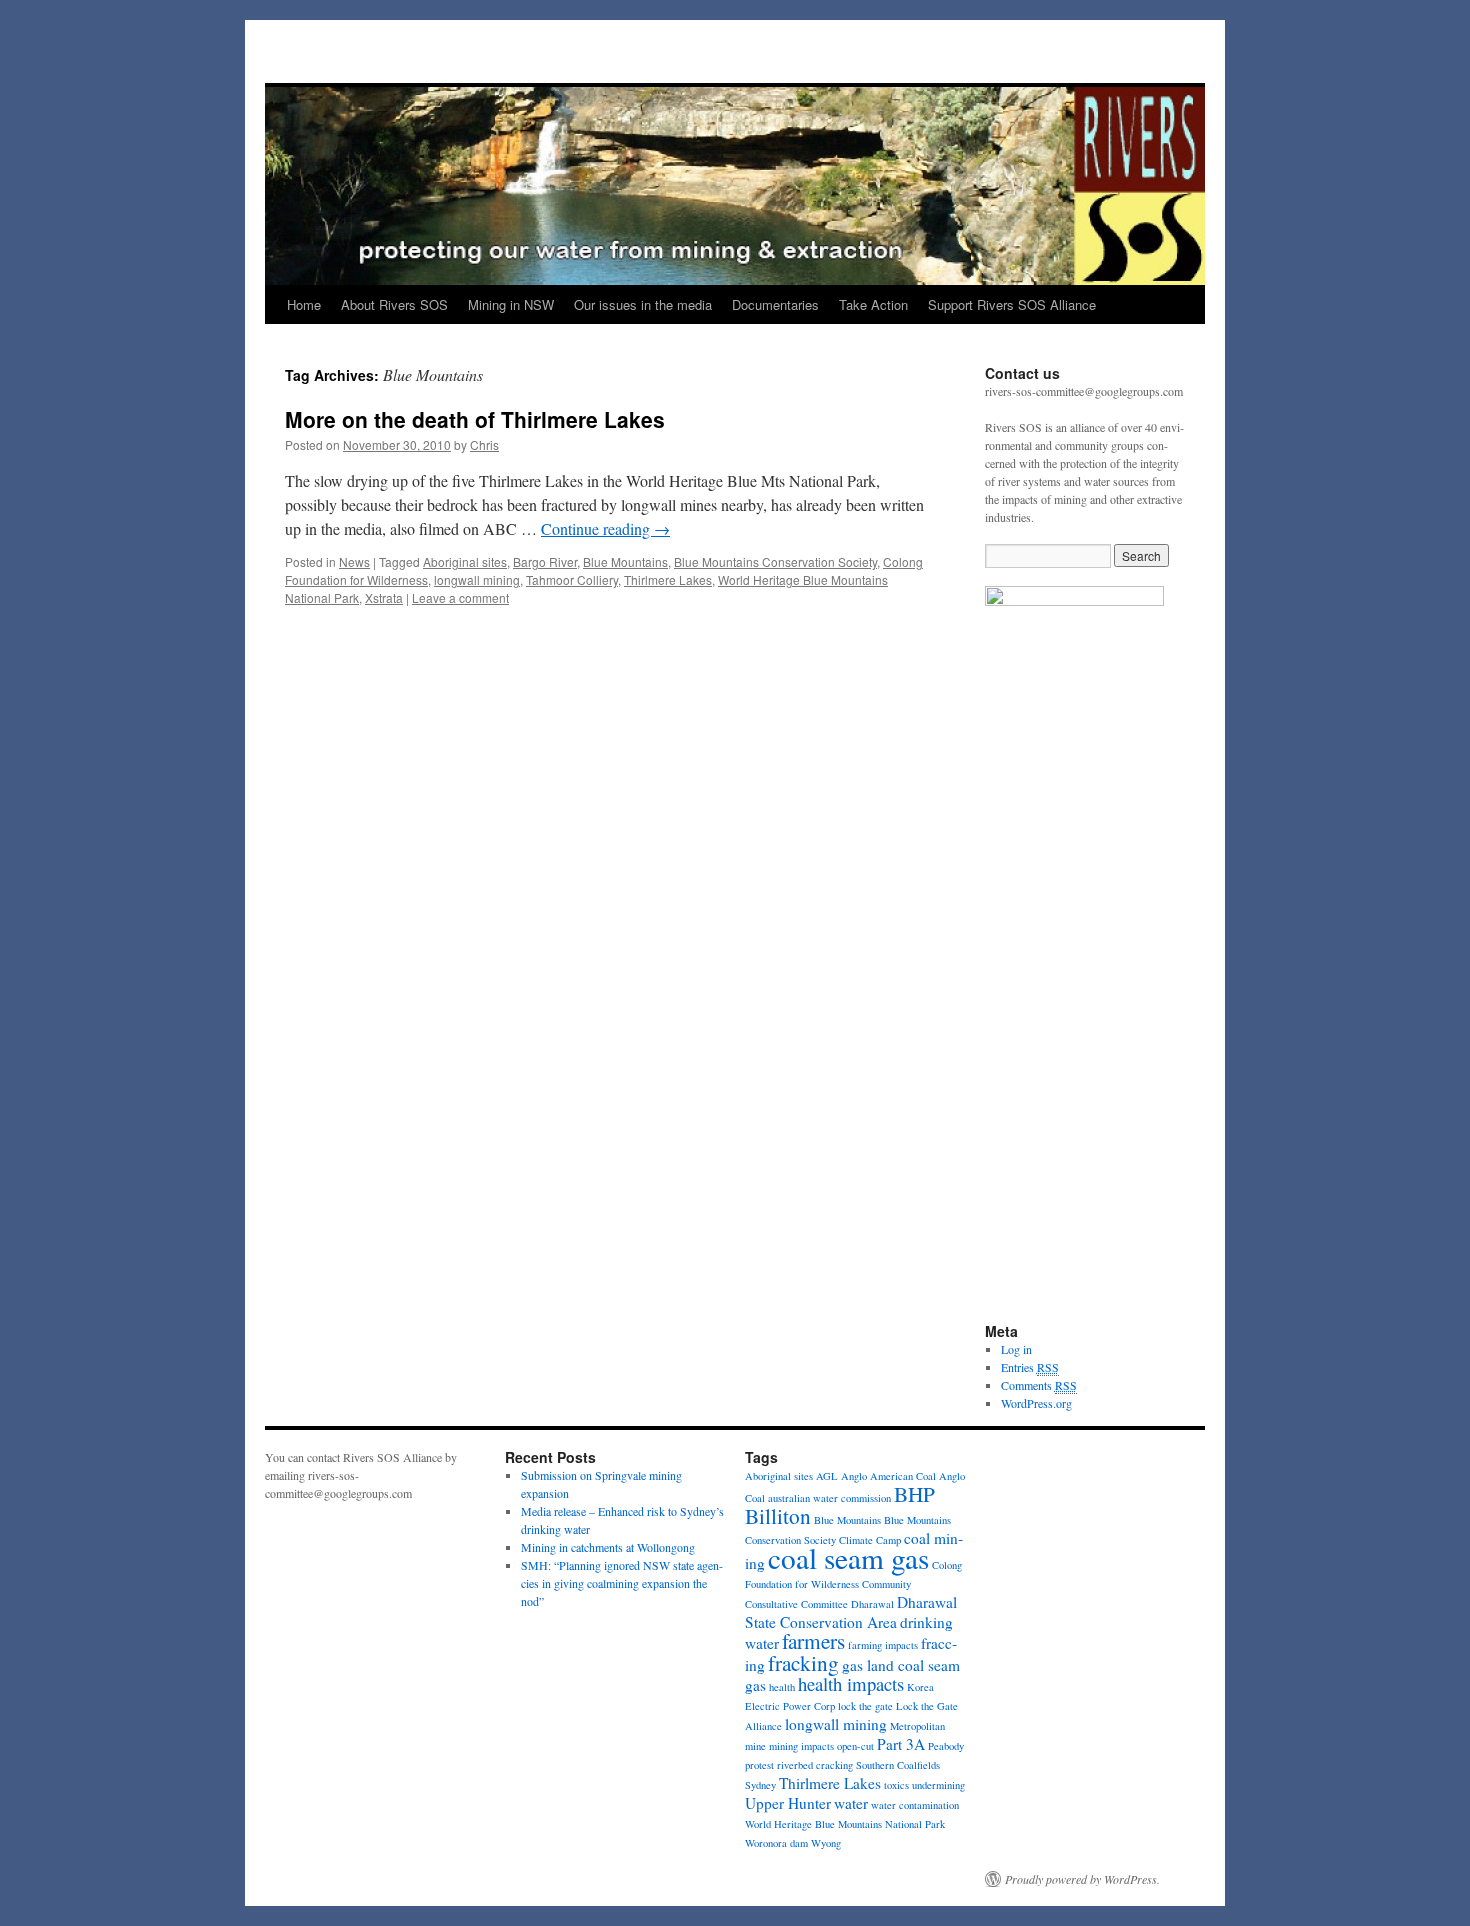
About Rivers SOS (394, 304)
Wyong (826, 1843)
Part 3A (901, 1744)
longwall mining (477, 579)
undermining (938, 1785)
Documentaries (775, 304)
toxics (896, 1785)
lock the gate (865, 1706)
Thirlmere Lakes (668, 579)
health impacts (851, 1683)
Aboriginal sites (465, 561)
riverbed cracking (815, 1765)
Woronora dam (776, 1843)
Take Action (873, 304)
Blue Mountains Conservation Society (775, 561)
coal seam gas (848, 1557)
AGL (827, 1476)
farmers (813, 1640)
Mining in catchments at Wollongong (608, 1547)
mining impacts (801, 1746)
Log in (1016, 1349)
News (354, 561)
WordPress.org (1036, 1403)
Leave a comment (460, 597)
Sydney (760, 1785)
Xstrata (384, 597)
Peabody (946, 1746)
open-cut (855, 1746)
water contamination (915, 1805)
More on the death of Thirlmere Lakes (475, 419)
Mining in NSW (511, 304)
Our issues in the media (643, 304)
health (782, 1687)
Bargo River (545, 561)
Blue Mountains (625, 561)
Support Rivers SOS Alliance (1012, 304)
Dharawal (872, 1604)
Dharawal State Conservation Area (851, 1612)
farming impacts (883, 1645)
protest (759, 1765)
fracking (803, 1662)
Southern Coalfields (898, 1765)
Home (304, 304)
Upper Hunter (788, 1803)
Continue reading (605, 528)
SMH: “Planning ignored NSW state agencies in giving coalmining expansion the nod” (622, 1583)
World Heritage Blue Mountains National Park (845, 1824)
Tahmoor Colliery (572, 579)
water (851, 1803)
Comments (1039, 1385)
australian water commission (829, 1498)
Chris (484, 444)
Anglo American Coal (888, 1476)
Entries (1030, 1367)
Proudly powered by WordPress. (1082, 1879)
